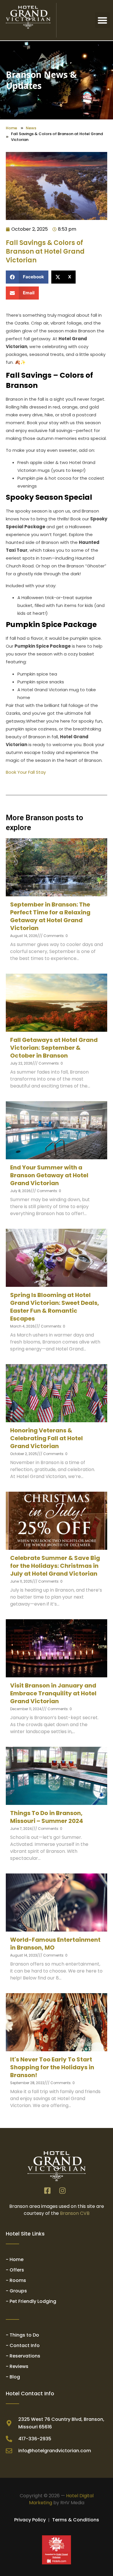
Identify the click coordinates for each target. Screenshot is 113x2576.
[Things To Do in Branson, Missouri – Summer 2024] (57, 1776)
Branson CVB (75, 2213)
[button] (103, 20)
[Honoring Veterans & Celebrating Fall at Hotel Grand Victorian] (57, 1393)
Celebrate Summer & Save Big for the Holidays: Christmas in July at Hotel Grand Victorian (55, 1566)
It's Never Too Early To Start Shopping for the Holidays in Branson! (52, 2067)
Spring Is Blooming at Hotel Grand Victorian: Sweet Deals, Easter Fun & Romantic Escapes (55, 1307)
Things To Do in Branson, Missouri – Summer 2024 (47, 1817)
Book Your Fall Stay (26, 772)
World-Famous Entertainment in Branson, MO (55, 1944)
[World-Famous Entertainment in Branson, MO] (57, 1903)
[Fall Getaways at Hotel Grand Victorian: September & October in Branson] (57, 1003)
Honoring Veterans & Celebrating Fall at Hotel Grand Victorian (47, 1438)
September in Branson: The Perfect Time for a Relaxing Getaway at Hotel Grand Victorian (50, 916)
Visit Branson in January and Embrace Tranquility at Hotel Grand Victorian (53, 1693)
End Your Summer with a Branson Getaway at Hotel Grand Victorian (49, 1175)
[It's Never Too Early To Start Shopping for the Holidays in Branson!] (57, 2022)
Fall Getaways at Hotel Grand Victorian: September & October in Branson (54, 1048)
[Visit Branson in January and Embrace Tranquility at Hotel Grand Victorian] (57, 1648)
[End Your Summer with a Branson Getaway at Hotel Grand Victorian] (57, 1130)
